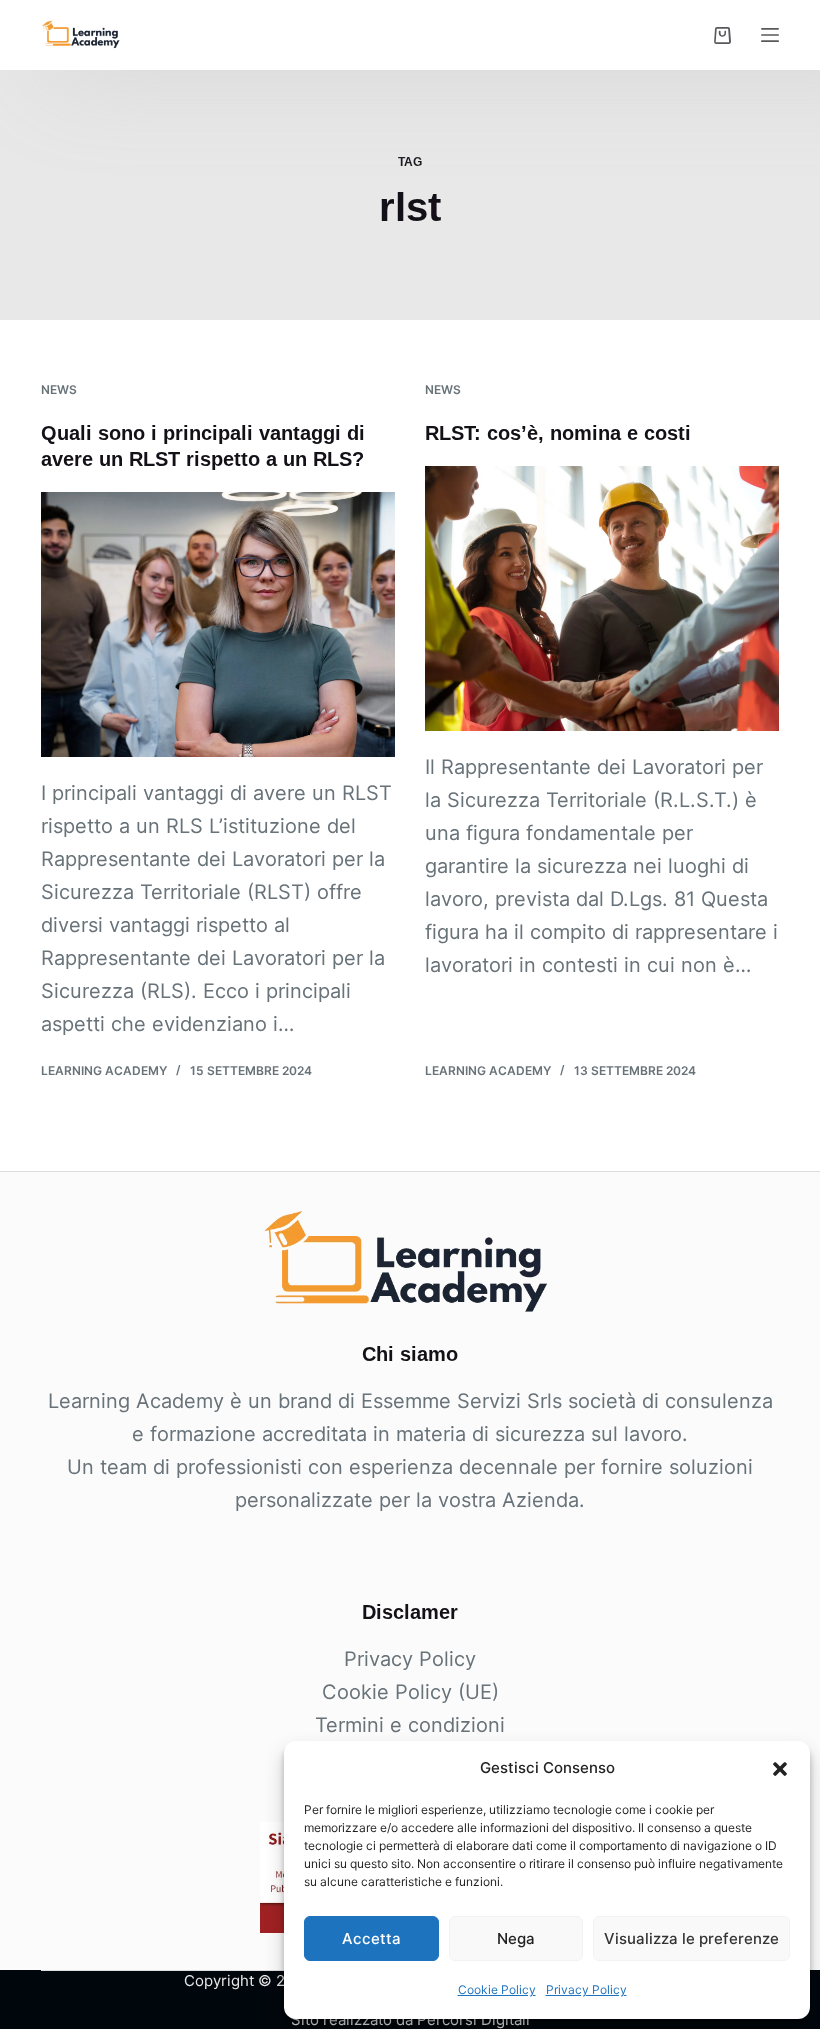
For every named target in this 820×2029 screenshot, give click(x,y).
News (59, 389)
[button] (780, 1769)
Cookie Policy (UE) (410, 1692)
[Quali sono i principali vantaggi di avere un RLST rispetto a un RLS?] (218, 625)
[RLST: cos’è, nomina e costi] (602, 599)
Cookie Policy (497, 1989)
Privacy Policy (586, 1989)
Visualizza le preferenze (691, 1938)
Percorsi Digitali (473, 2019)
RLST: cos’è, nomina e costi (558, 433)
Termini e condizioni (410, 1725)
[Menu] (770, 35)
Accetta (371, 1938)
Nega (516, 1938)
